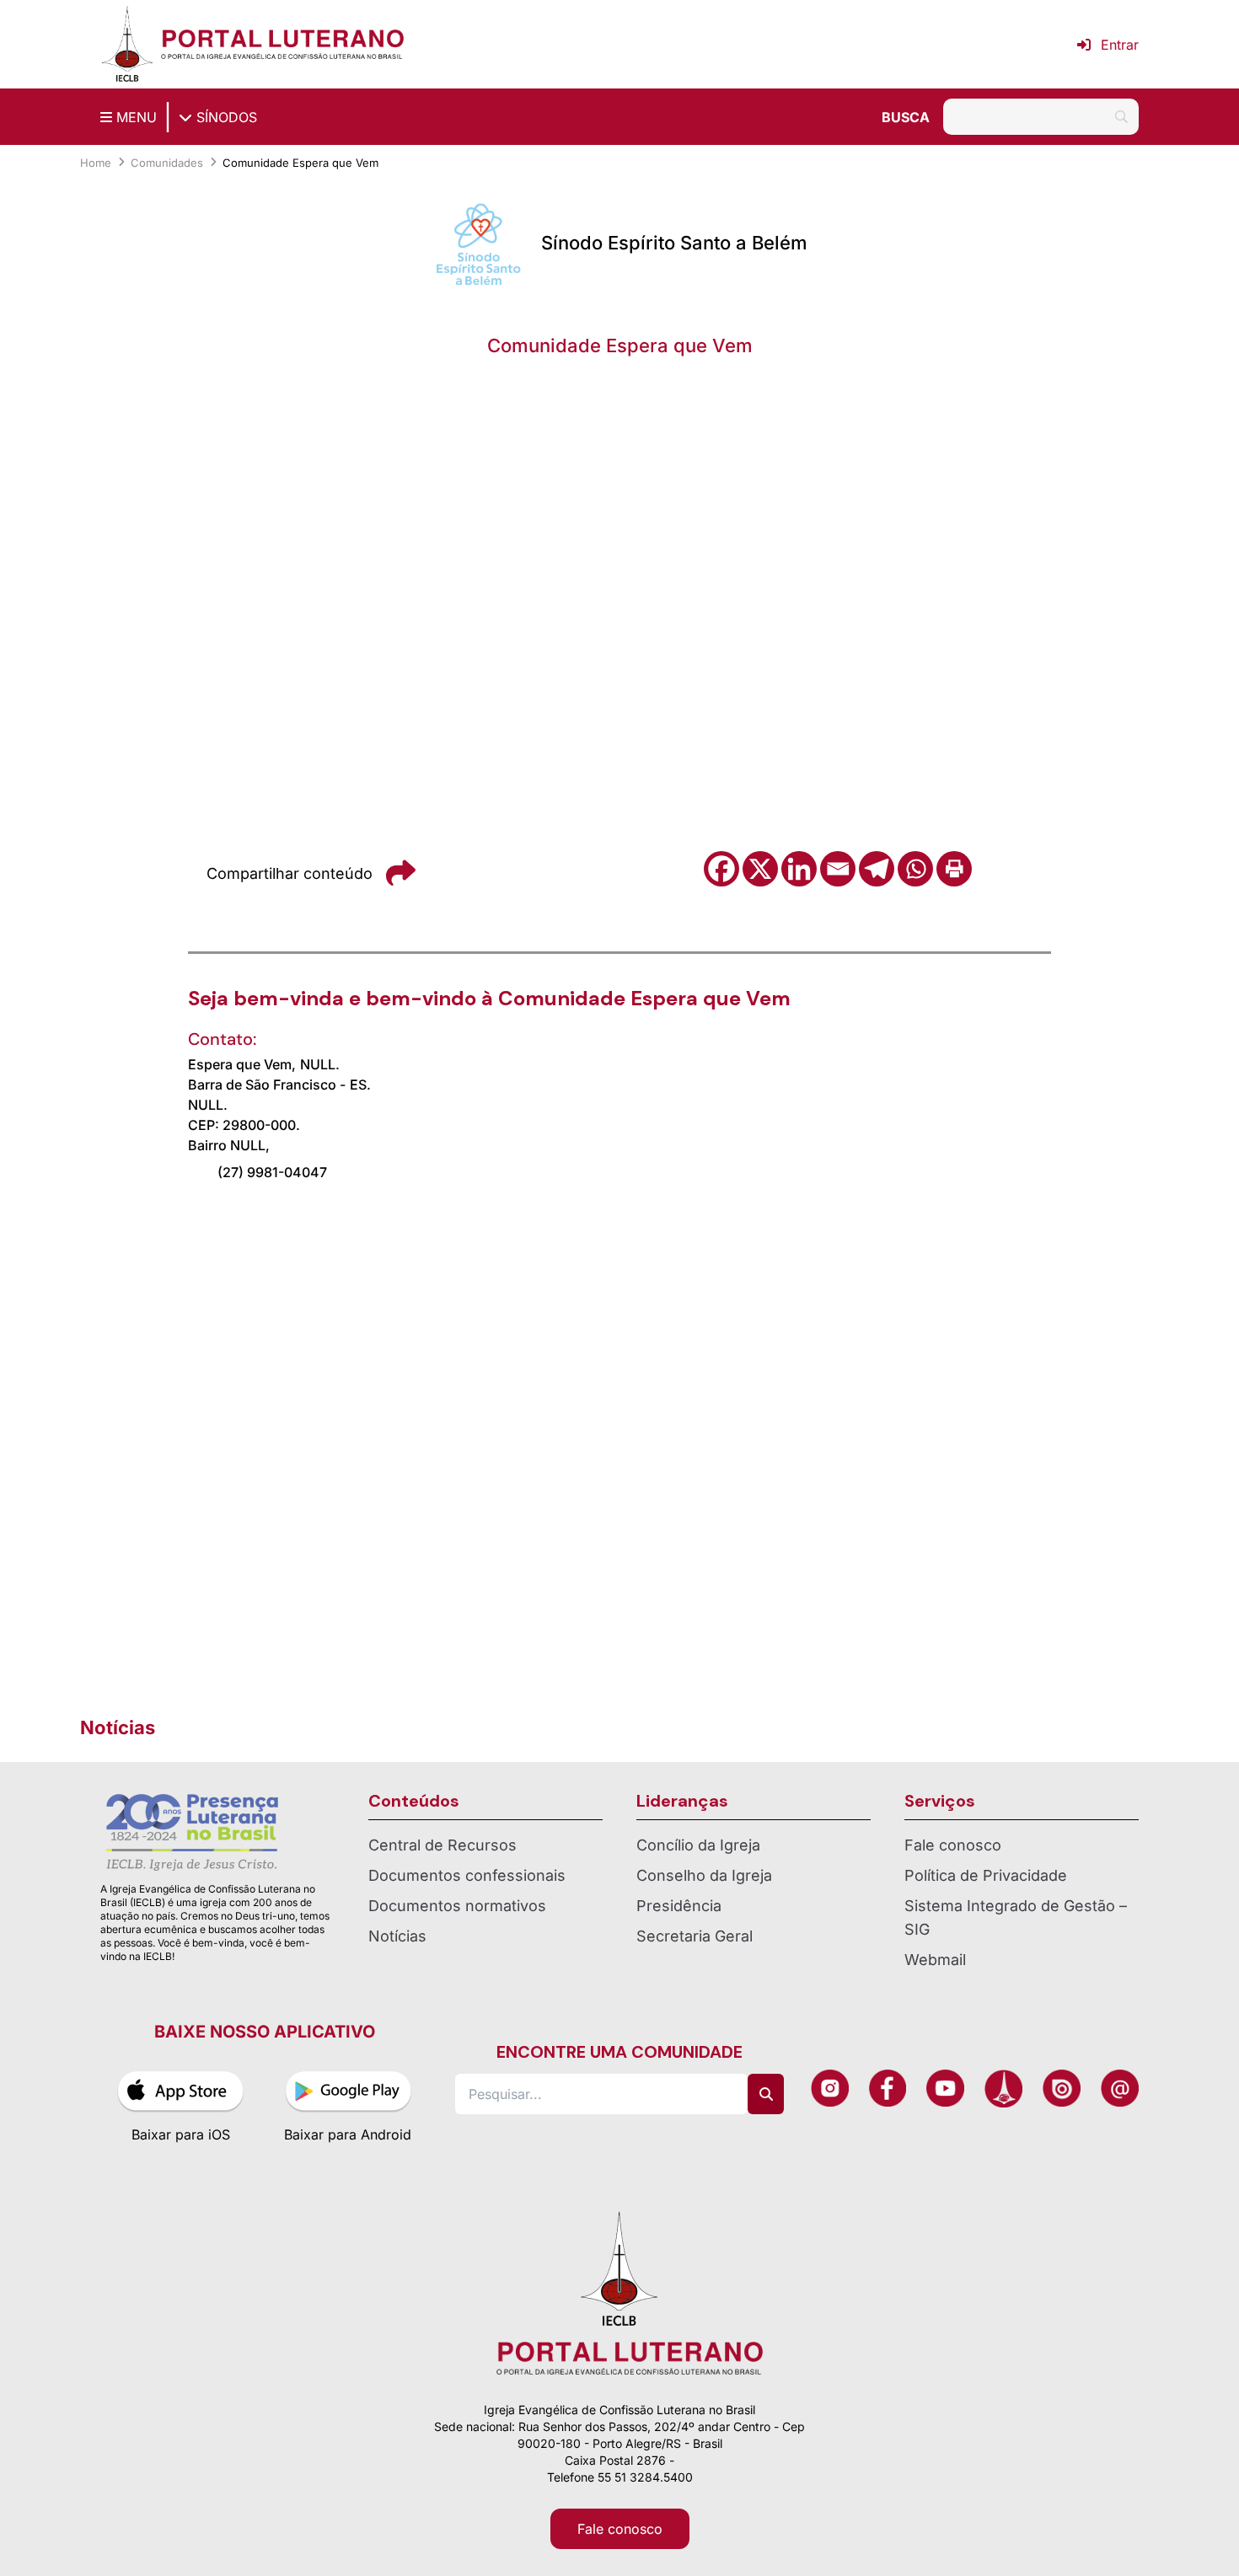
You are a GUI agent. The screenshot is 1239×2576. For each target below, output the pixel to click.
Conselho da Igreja (704, 1875)
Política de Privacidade (986, 1875)
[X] (760, 869)
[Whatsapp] (915, 869)
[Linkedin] (799, 869)
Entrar (1120, 45)
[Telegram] (877, 869)
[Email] (838, 869)
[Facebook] (721, 869)
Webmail (935, 1960)
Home (96, 163)
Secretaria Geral (695, 1936)
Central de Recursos (442, 1845)
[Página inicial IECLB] (127, 44)
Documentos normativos (457, 1906)
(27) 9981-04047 (272, 1172)
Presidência (679, 1906)
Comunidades (167, 163)
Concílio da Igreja (698, 1845)
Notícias (397, 1936)
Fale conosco (953, 1845)
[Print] (954, 869)
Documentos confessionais (467, 1875)
